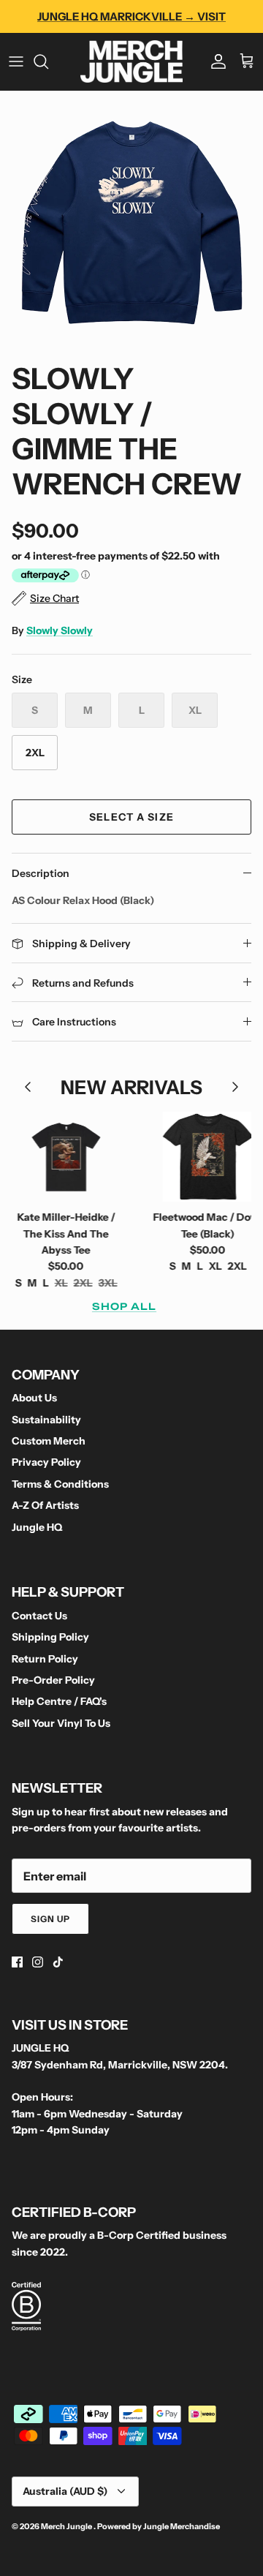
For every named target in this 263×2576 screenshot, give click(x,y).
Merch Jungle (67, 2526)
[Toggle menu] (16, 61)
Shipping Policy (50, 1637)
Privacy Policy (46, 1462)
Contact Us (39, 1616)
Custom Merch (49, 1441)
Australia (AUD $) (65, 2491)
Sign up (50, 1919)
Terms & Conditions (60, 1484)
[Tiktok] (58, 1962)
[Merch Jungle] (131, 61)
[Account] (215, 61)
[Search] (48, 61)
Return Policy (45, 1659)
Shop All (124, 1306)
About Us (34, 1398)
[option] (131, 222)
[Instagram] (38, 1962)
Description (41, 873)
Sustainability (46, 1420)
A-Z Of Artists (45, 1505)
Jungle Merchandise (182, 2526)
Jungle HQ (37, 1527)
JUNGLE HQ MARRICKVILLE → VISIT (131, 16)
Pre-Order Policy (53, 1680)
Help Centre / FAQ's (59, 1701)
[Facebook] (17, 1962)
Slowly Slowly (60, 630)
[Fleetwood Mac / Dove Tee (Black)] (195, 1157)
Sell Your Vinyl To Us (61, 1723)
